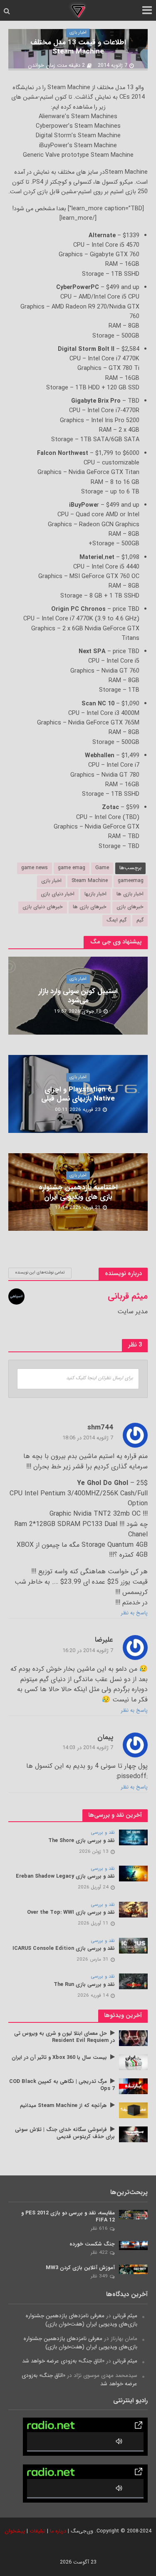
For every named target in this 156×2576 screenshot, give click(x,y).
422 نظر (99, 2253)
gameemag (131, 881)
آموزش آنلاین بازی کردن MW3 (80, 2268)
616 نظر (99, 2228)
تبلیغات (37, 2531)
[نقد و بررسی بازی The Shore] (133, 1837)
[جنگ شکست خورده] (133, 2245)
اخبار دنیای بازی (58, 894)
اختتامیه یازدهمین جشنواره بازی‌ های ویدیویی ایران (78, 1192)
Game (102, 868)
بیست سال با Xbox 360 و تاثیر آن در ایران (59, 2058)
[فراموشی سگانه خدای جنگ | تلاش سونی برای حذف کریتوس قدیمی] (133, 2134)
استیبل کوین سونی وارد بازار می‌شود (78, 996)
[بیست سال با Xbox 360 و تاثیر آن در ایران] (133, 2062)
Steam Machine (90, 881)
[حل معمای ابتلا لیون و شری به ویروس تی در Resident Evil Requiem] (133, 2038)
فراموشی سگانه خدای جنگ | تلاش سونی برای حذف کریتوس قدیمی (65, 2134)
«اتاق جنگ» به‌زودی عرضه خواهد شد (63, 2361)
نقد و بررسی (103, 1833)
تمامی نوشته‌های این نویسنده (40, 1272)
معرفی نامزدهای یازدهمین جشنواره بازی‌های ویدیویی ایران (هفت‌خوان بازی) (82, 2320)
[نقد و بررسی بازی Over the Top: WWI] (133, 1909)
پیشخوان (15, 2531)
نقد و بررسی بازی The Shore (82, 1841)
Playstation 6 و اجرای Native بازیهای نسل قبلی (78, 1095)
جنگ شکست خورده (92, 2244)
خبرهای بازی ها (90, 907)
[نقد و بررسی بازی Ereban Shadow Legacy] (133, 1873)
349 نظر (99, 2276)
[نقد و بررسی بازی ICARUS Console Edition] (133, 1945)
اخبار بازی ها (130, 894)
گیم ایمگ (116, 920)
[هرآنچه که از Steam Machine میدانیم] (133, 2110)
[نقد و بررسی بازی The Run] (133, 1981)
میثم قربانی (125, 2316)
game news (35, 868)
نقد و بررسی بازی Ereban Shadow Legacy (65, 1877)
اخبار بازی (78, 33)
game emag (72, 868)
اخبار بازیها (95, 894)
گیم (140, 920)
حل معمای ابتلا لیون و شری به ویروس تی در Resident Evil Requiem (64, 2037)
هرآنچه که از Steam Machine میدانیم (63, 2106)
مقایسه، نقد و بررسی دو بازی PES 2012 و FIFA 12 (68, 2217)
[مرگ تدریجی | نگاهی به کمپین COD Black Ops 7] (133, 2086)
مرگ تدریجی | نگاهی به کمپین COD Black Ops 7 (62, 2085)
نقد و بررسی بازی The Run (84, 1985)
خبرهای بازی (130, 907)
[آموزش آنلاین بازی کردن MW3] (133, 2269)
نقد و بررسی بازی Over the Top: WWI (71, 1913)
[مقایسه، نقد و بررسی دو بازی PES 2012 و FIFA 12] (133, 2214)
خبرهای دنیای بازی (43, 907)
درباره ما (58, 2531)
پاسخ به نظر (134, 1613)
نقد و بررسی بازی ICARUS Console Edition (64, 1949)
